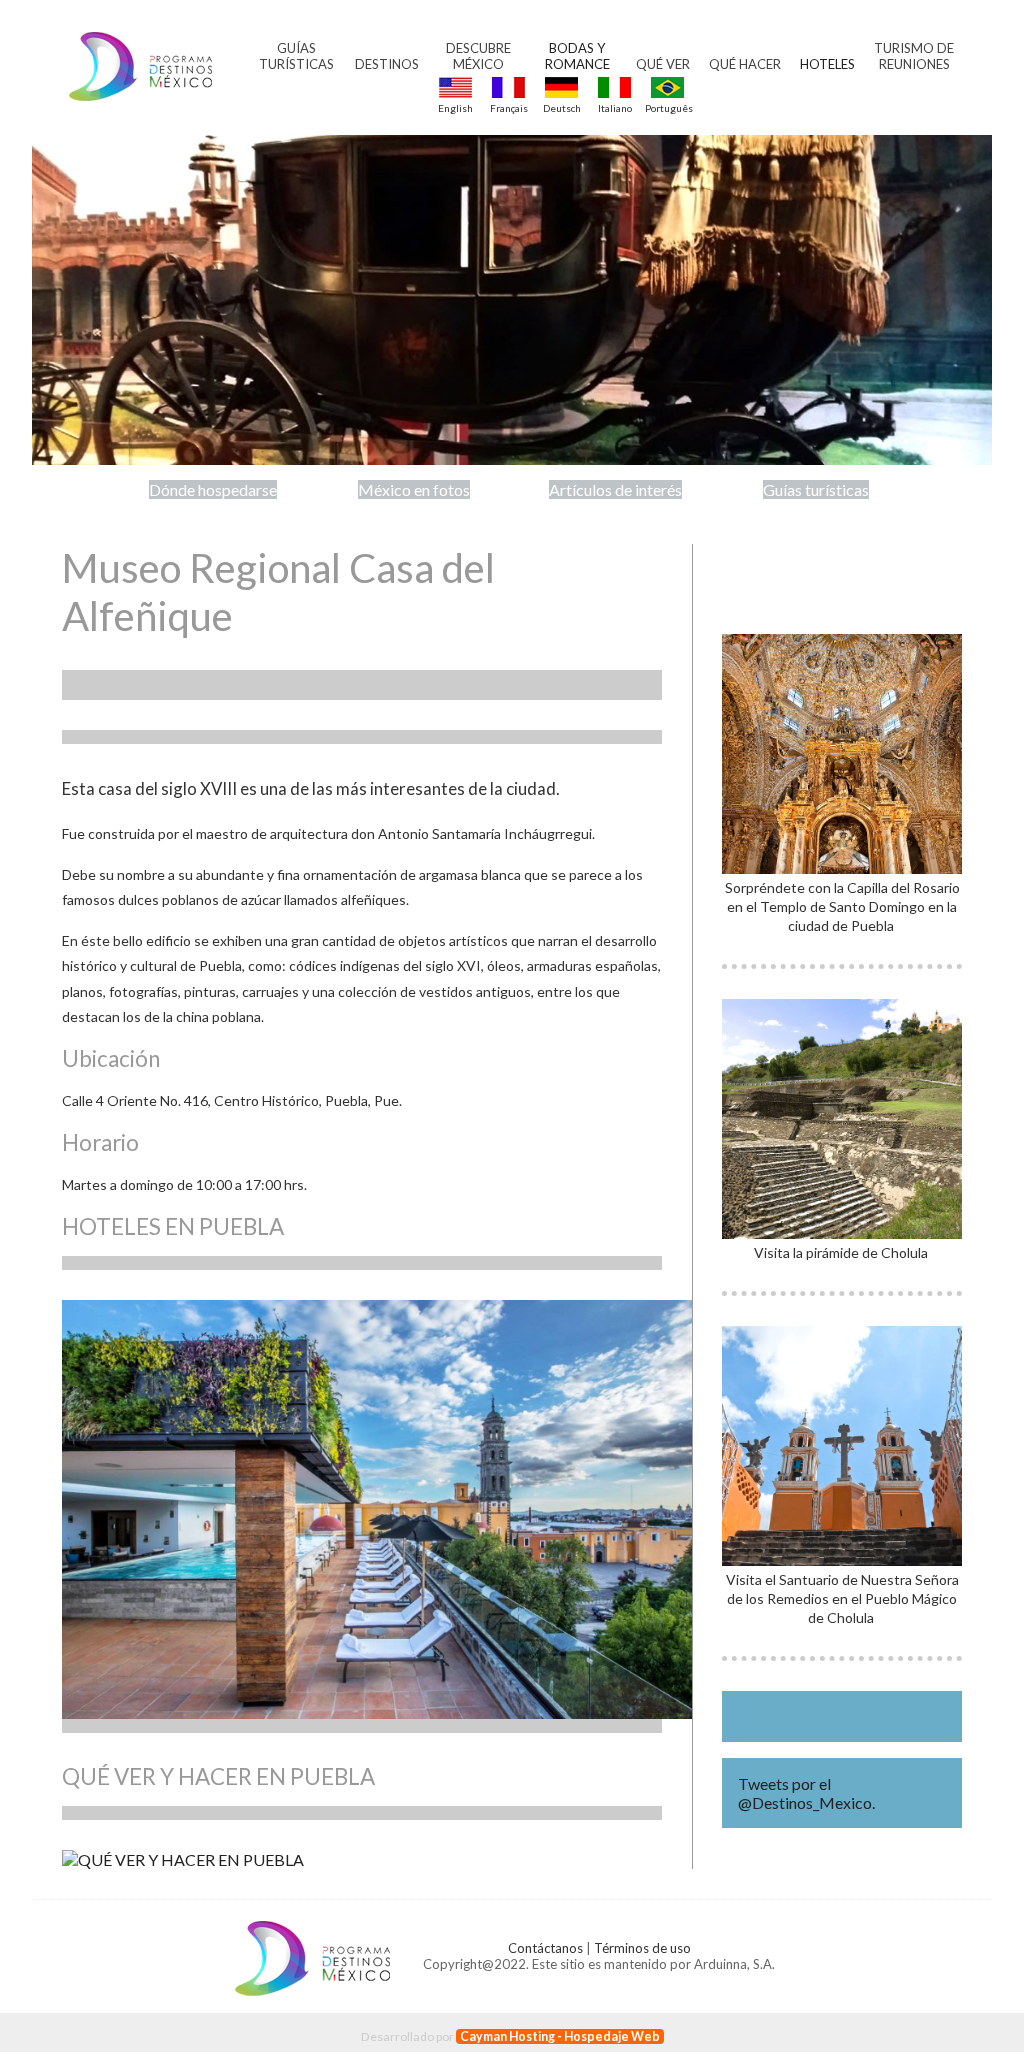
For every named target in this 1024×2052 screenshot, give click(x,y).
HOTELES (827, 64)
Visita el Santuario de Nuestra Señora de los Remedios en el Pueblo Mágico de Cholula (842, 1598)
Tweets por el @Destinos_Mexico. (806, 1793)
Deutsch (562, 108)
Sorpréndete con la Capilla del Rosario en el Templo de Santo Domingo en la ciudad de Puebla (842, 906)
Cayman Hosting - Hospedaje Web (560, 2036)
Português (667, 108)
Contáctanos (545, 1948)
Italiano (615, 108)
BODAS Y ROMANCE (577, 56)
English (455, 108)
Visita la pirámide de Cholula (842, 1252)
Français (509, 108)
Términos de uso (642, 1948)
